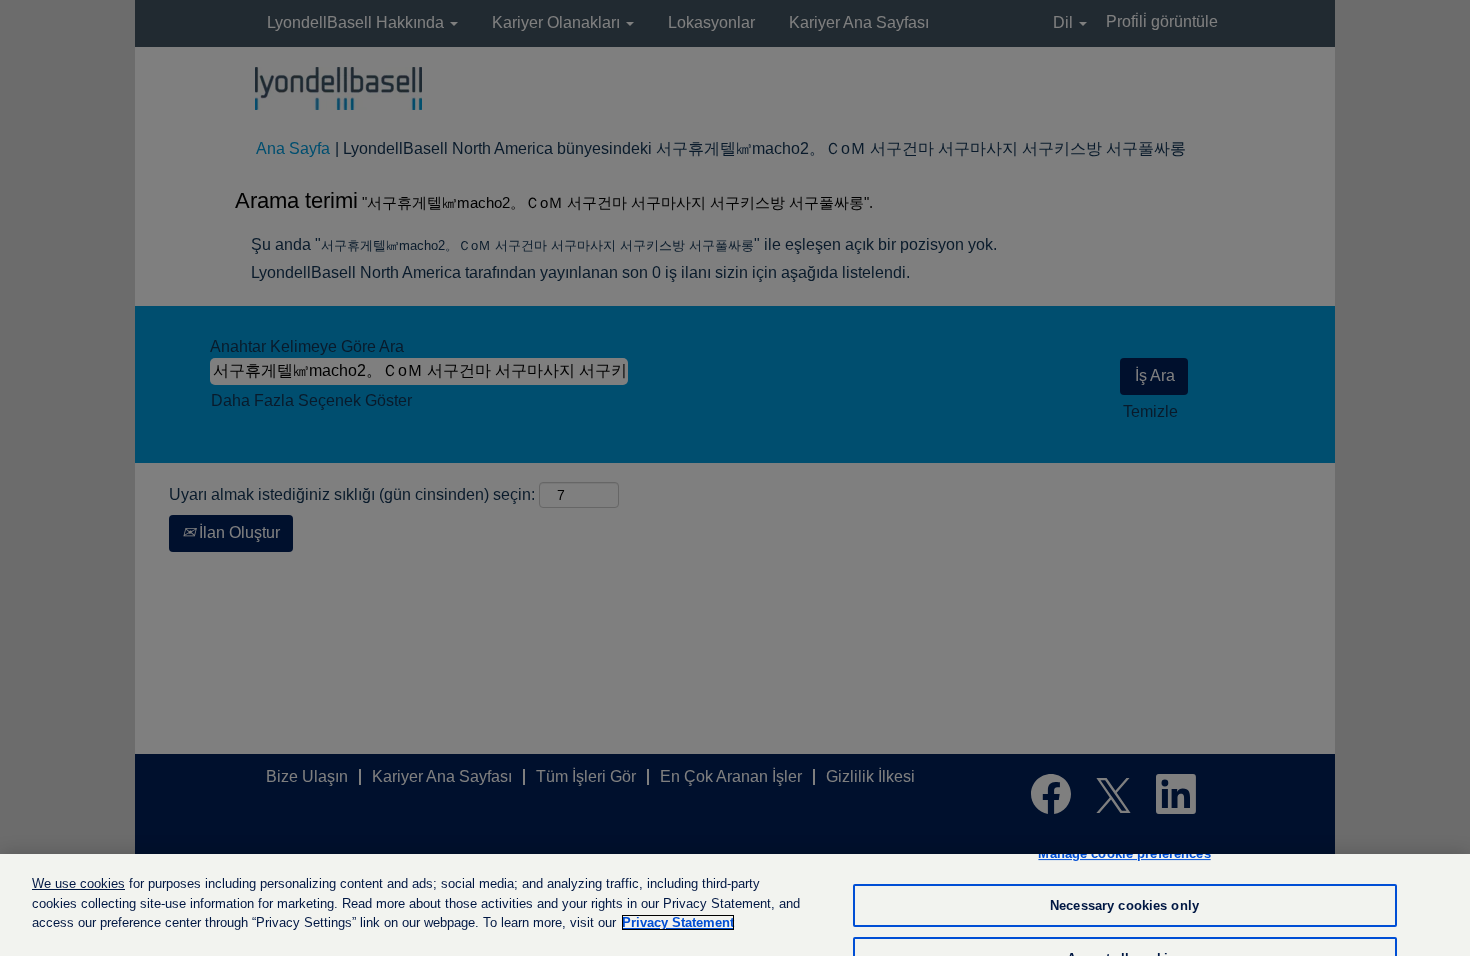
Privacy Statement (678, 922)
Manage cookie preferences (1124, 853)
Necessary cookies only (1124, 905)
